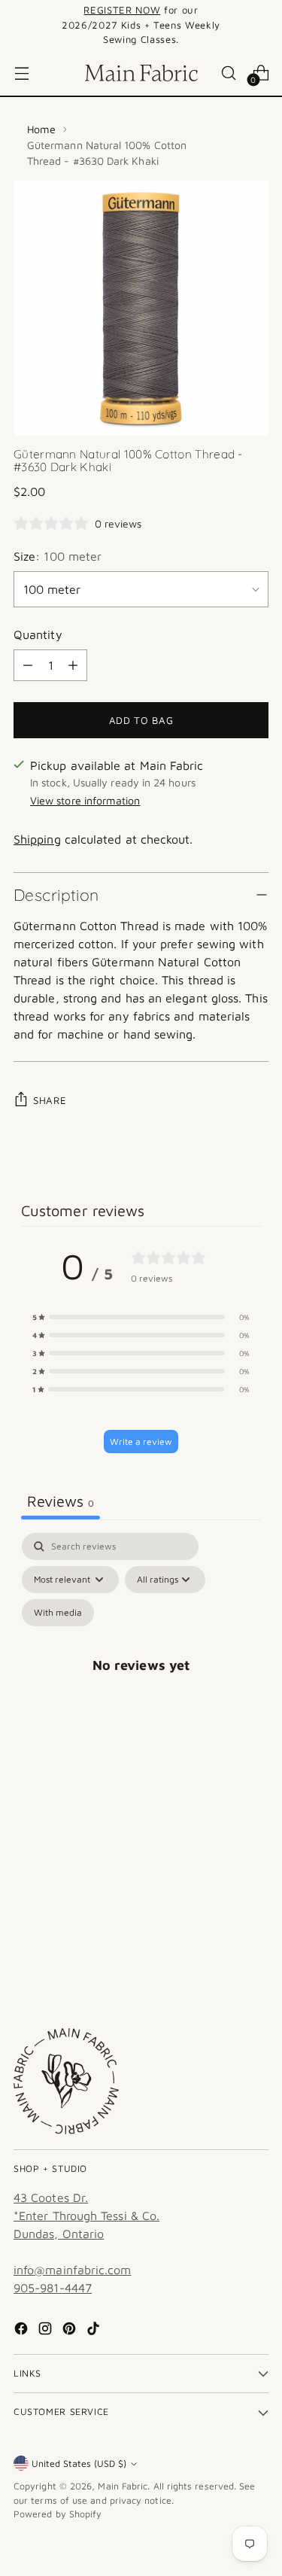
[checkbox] (58, 1613)
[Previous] (18, 25)
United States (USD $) (79, 2463)
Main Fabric (123, 2486)
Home (41, 129)
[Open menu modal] (21, 73)
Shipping (37, 839)
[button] (141, 1317)
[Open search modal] (228, 73)
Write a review (141, 1442)
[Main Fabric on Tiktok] (95, 2331)
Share (50, 1100)
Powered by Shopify (58, 2514)
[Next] (264, 25)
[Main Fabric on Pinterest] (71, 2331)
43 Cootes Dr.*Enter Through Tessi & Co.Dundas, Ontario (86, 2216)
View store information (85, 800)
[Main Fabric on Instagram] (47, 2331)
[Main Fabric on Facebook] (23, 2331)
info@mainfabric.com (73, 2270)
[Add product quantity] (73, 665)
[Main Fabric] (141, 73)
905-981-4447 (53, 2288)
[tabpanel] (141, 1682)
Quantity (38, 634)
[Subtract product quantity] (28, 665)
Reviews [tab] (61, 1501)
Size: (58, 556)
